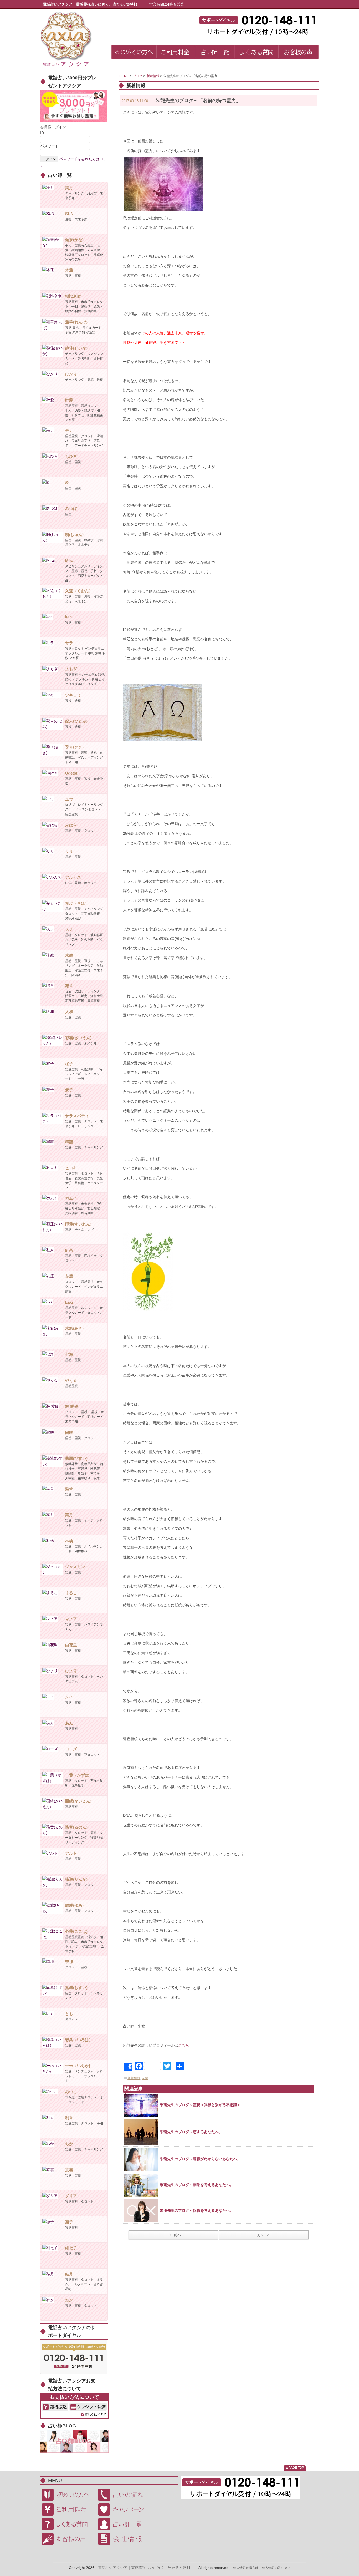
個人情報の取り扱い (276, 2568)
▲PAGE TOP (295, 2468)
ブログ (138, 76)
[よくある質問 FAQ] (257, 53)
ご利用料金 (68, 2509)
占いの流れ (124, 2495)
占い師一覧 (124, 2524)
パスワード (49, 146)
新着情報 (153, 76)
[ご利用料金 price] (176, 53)
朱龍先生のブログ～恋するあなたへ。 (191, 2132)
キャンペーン (124, 2509)
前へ (177, 2235)
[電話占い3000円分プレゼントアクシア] (74, 105)
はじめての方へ (68, 2495)
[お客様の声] (299, 53)
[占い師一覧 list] (215, 53)
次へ (260, 2235)
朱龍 (145, 2078)
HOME (124, 76)
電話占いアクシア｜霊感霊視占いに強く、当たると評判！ (146, 2568)
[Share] (128, 2067)
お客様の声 (68, 2539)
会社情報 (124, 2539)
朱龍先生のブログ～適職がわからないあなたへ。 (200, 2159)
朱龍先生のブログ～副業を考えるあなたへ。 (197, 2185)
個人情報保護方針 (246, 2568)
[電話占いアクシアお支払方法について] (74, 2406)
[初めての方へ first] (134, 53)
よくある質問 (68, 2524)
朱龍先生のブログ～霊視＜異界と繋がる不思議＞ (200, 2105)
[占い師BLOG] (74, 2441)
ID (42, 133)
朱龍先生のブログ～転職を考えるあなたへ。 (197, 2210)
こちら (184, 2045)
